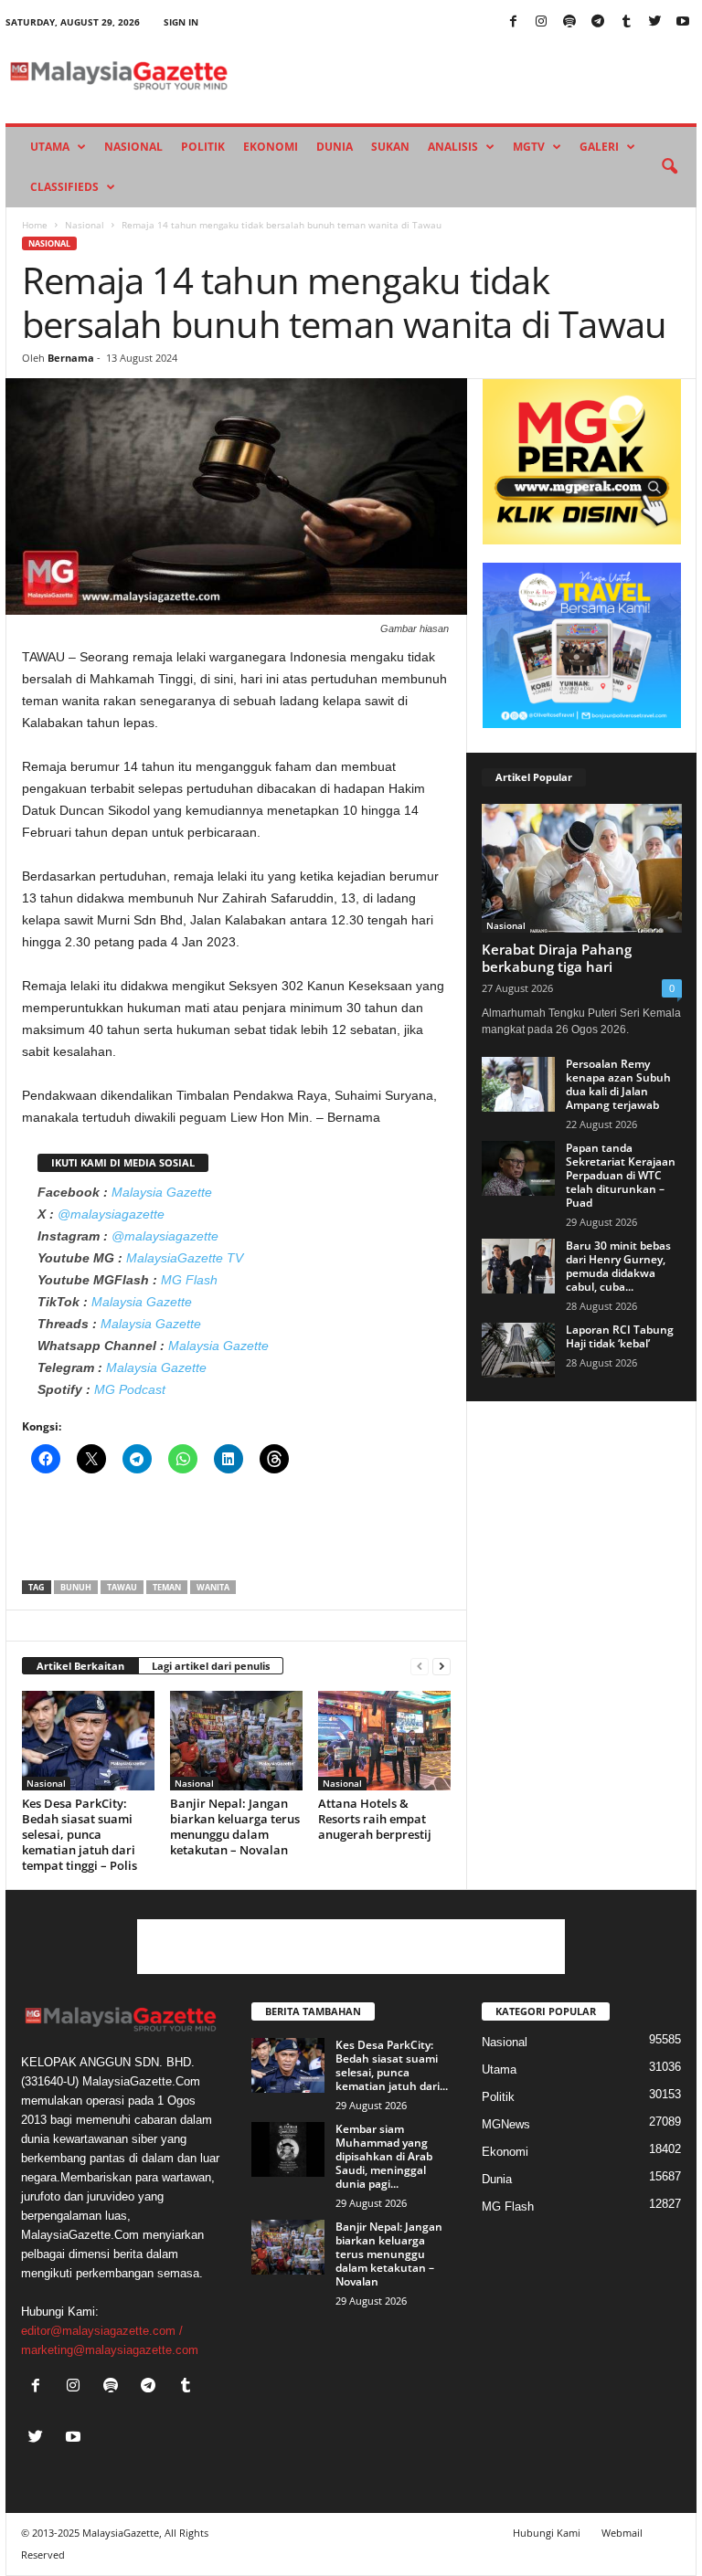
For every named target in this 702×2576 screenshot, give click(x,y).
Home (35, 225)
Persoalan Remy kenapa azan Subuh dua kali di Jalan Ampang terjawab (618, 1084)
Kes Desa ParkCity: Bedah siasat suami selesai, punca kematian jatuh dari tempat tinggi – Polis (80, 1834)
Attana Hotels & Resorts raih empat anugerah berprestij (375, 1819)
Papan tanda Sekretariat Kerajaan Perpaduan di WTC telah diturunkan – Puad (621, 1175)
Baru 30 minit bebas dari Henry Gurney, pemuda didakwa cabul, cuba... (618, 1266)
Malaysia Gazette (162, 1192)
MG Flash (189, 1280)
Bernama (71, 358)
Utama (50, 147)
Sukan (390, 147)
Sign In (181, 22)
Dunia (335, 147)
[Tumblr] (626, 22)
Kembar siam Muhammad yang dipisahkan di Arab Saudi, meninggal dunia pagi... (384, 2156)
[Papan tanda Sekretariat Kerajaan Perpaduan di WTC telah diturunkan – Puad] (518, 1168)
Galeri (599, 147)
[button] (669, 167)
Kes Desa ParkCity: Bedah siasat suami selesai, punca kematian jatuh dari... (392, 2065)
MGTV (529, 147)
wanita (213, 1587)
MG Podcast (130, 1389)
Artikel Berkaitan (80, 1666)
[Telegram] (598, 22)
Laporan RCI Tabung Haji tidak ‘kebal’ (620, 1336)
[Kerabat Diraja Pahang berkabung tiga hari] (582, 868)
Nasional (133, 147)
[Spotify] (569, 22)
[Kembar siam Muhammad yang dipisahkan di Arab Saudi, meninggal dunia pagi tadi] (288, 2149)
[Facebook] (513, 22)
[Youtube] (683, 22)
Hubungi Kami (547, 2533)
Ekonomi (271, 147)
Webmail (622, 2533)
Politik (203, 147)
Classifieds (64, 187)
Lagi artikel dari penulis (211, 1666)
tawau (122, 1587)
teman (167, 1587)
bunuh (76, 1587)
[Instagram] (541, 22)
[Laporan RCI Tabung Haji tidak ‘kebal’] (518, 1350)
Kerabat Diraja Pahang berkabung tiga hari (557, 958)
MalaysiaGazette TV (185, 1258)
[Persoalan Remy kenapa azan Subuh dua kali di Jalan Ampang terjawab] (518, 1084)
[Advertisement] (237, 1533)
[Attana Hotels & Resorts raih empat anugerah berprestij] (384, 1740)
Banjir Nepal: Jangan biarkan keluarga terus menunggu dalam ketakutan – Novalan (235, 1826)
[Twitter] (654, 22)
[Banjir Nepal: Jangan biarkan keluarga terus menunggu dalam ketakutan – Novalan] (236, 1740)
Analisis (453, 147)
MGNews (506, 2124)
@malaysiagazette (111, 1214)
